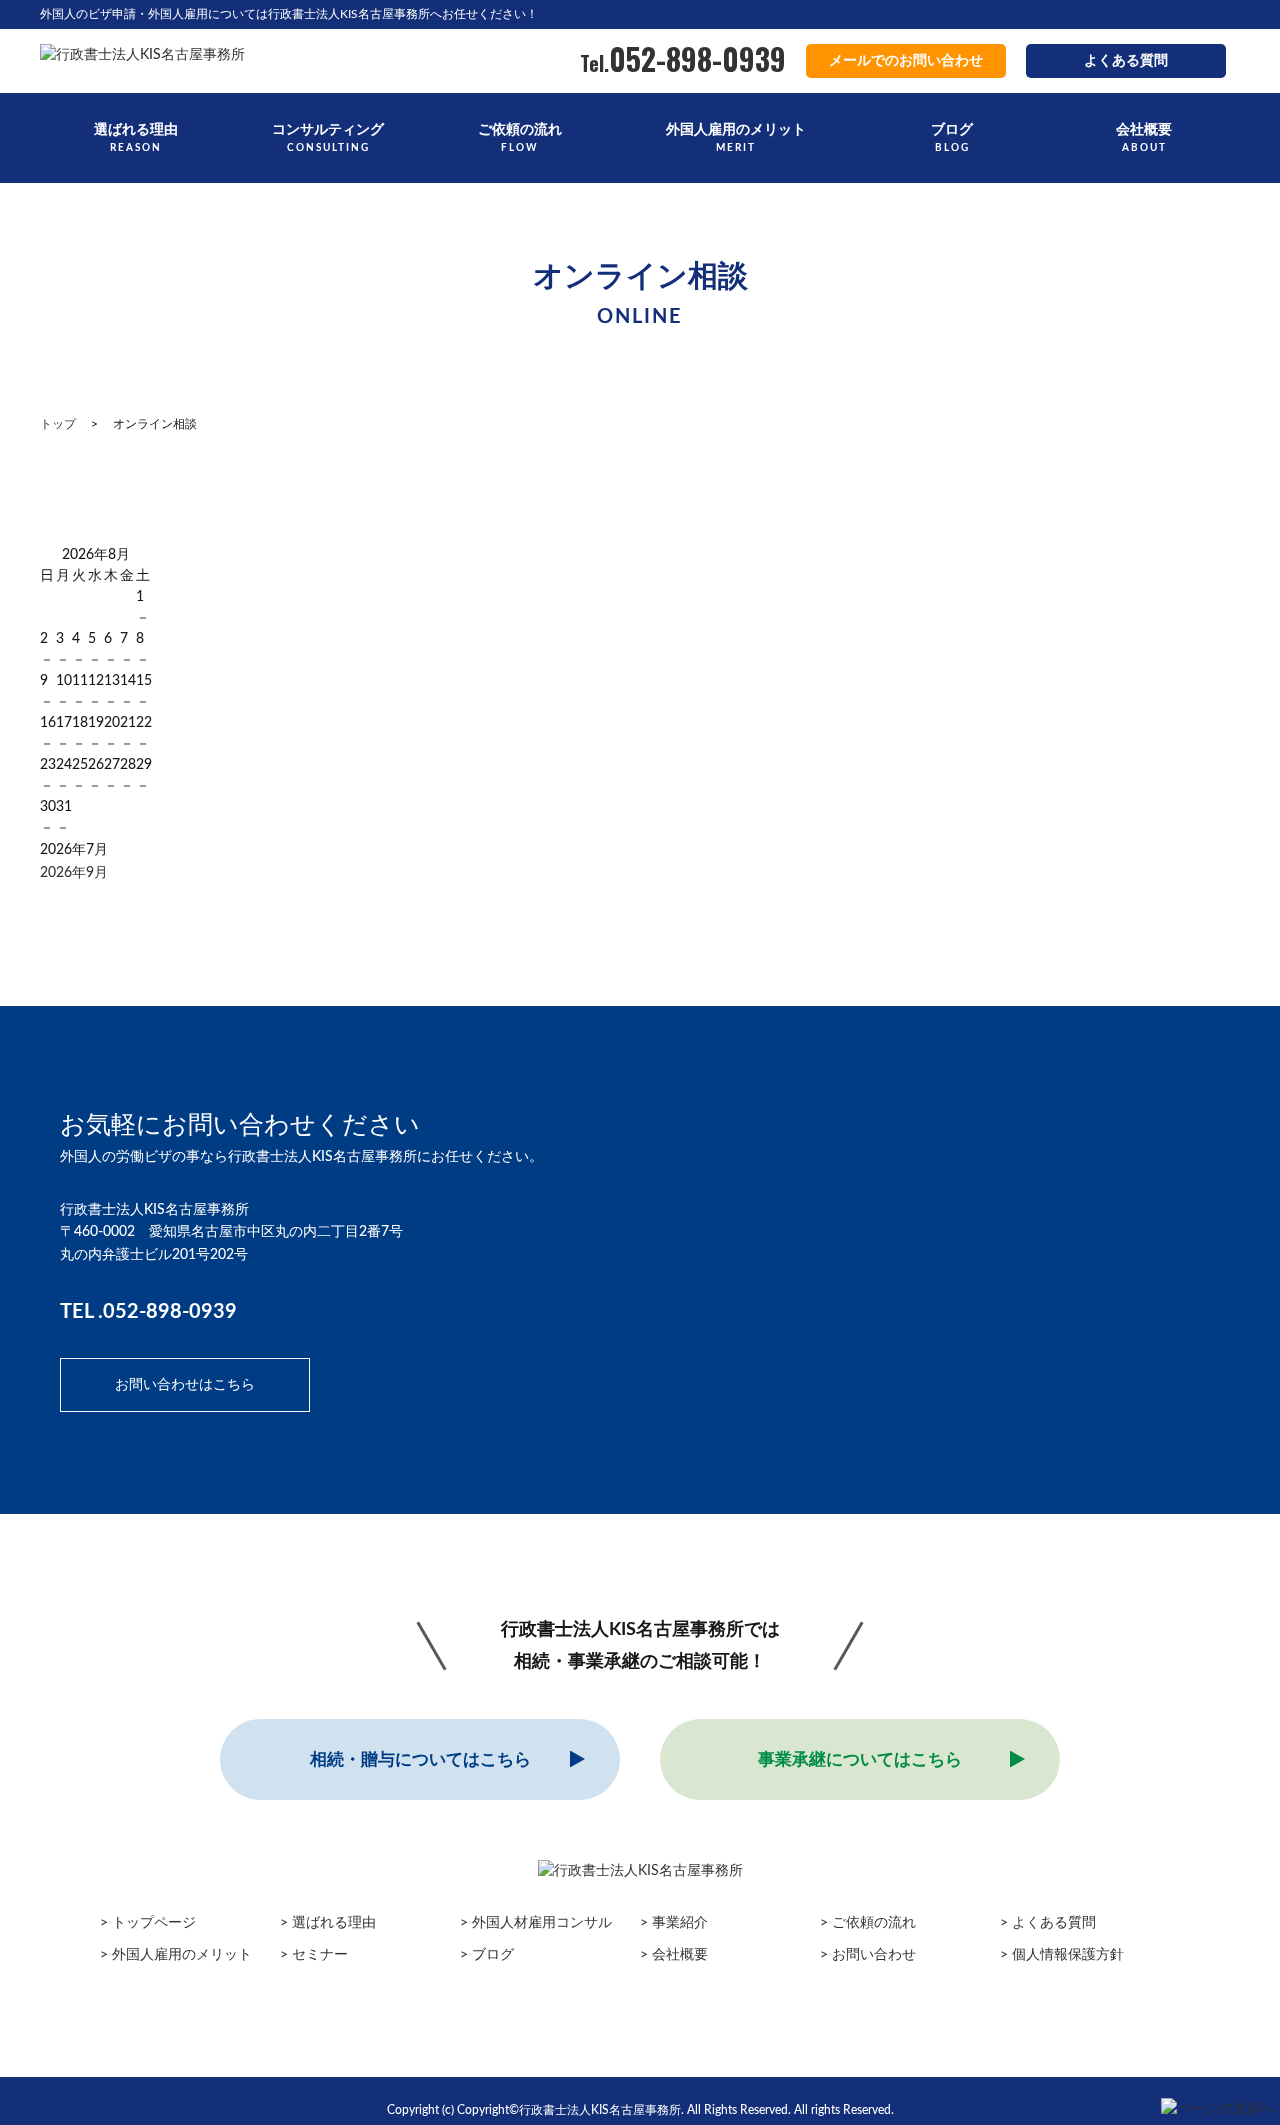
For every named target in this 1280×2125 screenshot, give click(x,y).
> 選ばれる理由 (328, 1923)
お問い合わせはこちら (185, 1385)
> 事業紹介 (674, 1923)
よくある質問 (1126, 61)
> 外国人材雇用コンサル (536, 1923)
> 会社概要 (674, 1955)
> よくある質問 (1048, 1923)
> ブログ (487, 1955)
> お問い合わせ (868, 1955)
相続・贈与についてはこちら (420, 1759)
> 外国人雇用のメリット (176, 1955)
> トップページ (148, 1923)
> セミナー (314, 1955)
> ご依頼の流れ (868, 1923)
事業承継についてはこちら (860, 1759)
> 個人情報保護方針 (1062, 1955)
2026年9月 (74, 873)
